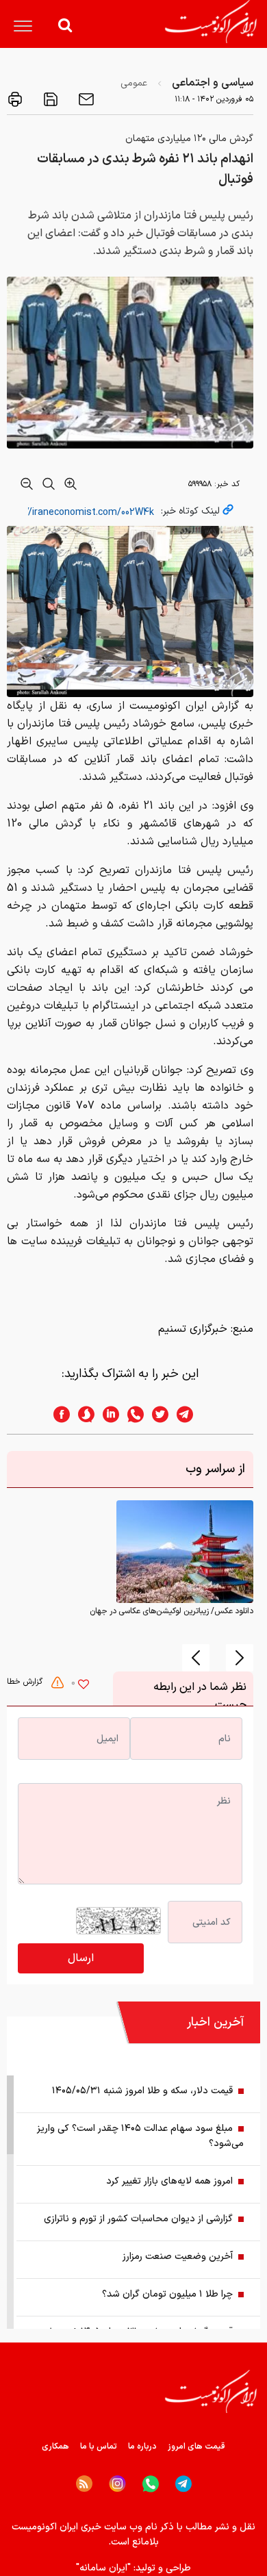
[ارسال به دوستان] (85, 99)
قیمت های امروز (196, 2447)
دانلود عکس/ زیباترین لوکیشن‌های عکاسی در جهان (171, 1611)
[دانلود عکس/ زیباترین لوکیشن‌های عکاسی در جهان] (185, 1552)
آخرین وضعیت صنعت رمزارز (178, 2257)
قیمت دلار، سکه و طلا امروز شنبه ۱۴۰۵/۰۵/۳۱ (142, 2091)
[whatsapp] (131, 1414)
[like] (84, 1686)
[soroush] (82, 1414)
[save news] (49, 99)
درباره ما (142, 2447)
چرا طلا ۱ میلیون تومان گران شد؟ (167, 2294)
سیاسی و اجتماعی (213, 83)
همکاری (55, 2447)
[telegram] (192, 1414)
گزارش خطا (26, 1682)
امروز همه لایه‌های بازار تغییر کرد (169, 2181)
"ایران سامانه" (103, 2568)
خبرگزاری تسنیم (193, 1329)
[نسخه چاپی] (15, 99)
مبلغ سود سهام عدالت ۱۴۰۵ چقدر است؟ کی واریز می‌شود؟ (140, 2136)
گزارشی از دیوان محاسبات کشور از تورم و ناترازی (138, 2219)
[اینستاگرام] (117, 2484)
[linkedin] (107, 1414)
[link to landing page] (211, 22)
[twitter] (156, 1414)
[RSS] (84, 2484)
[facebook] (58, 1414)
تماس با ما (99, 2447)
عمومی (134, 83)
